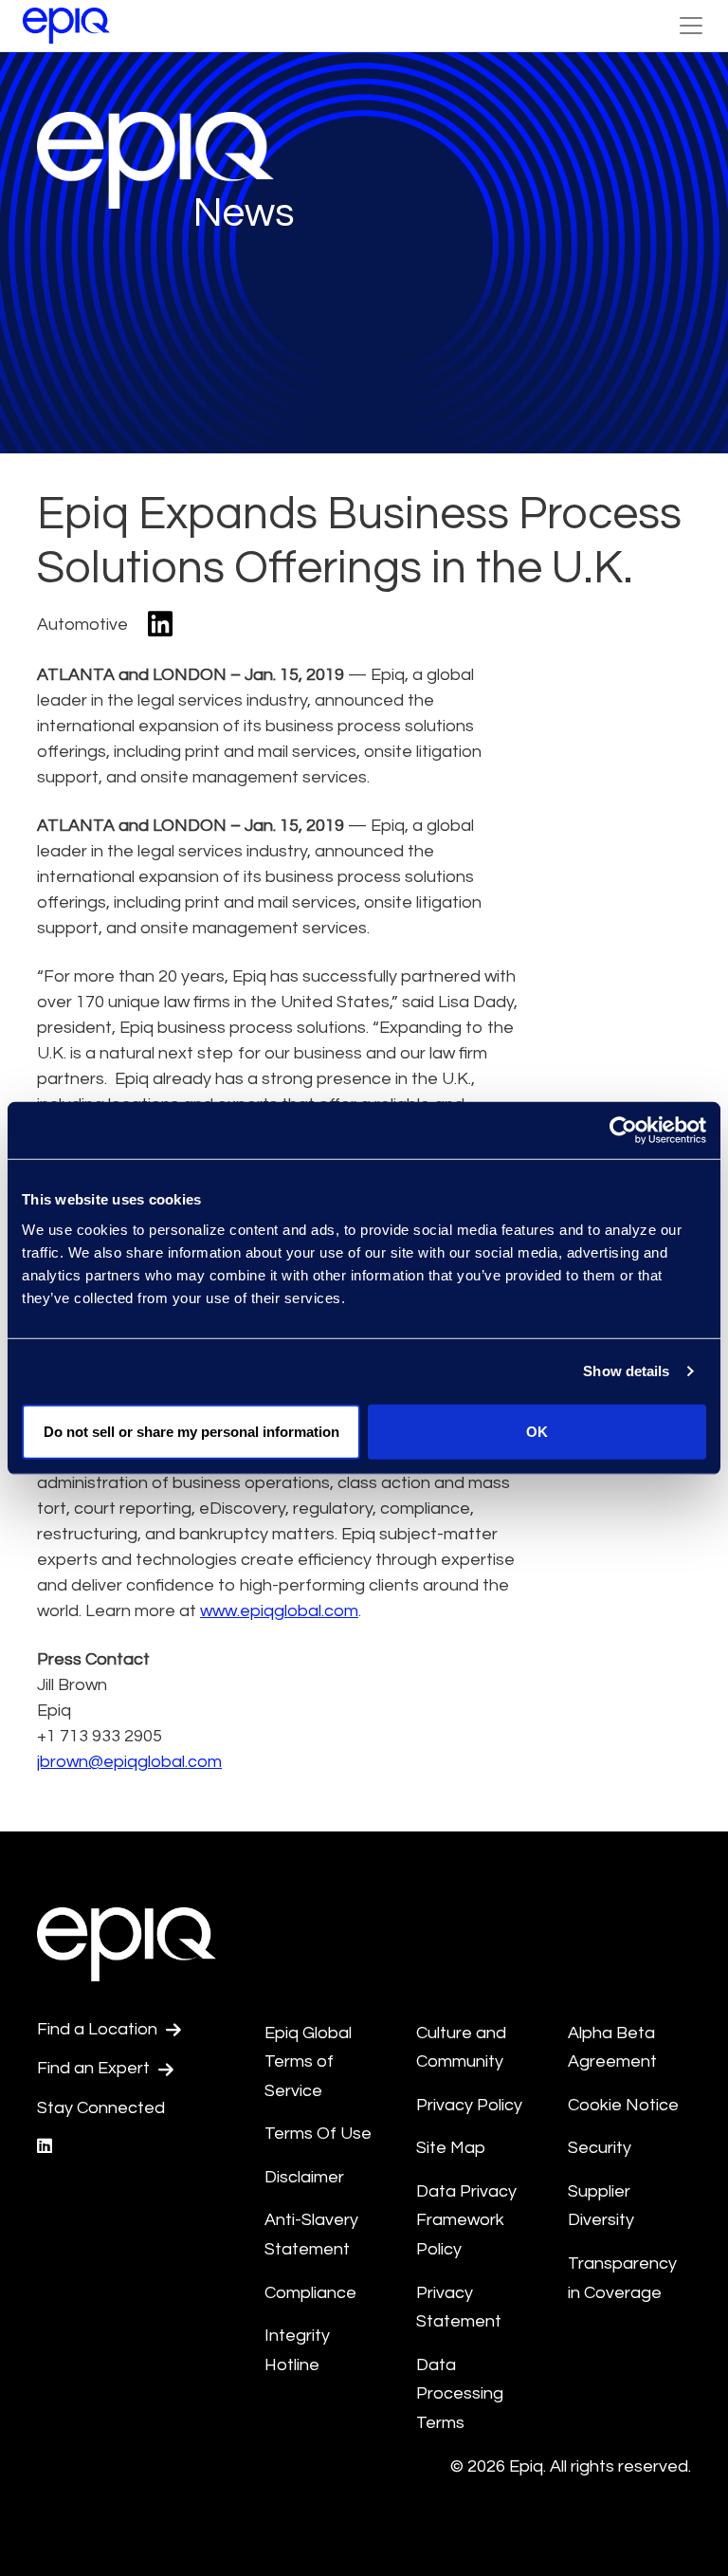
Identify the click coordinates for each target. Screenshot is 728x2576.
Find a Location (99, 2029)
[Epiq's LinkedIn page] (45, 2147)
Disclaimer (304, 2177)
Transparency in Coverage (622, 2278)
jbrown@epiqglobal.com (129, 1762)
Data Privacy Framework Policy (466, 2220)
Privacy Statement (459, 2308)
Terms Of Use (318, 2134)
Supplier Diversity (601, 2206)
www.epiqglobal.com (279, 1611)
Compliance (310, 2293)
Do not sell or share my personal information (191, 1431)
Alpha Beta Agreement (612, 2048)
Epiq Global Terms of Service (308, 2062)
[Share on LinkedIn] (160, 626)
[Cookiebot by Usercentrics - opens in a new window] (623, 1131)
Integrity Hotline (297, 2350)
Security (600, 2148)
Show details (626, 1371)
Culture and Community (461, 2048)
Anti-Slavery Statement (311, 2235)
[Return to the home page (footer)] (66, 26)
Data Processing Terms (460, 2394)
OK (537, 1431)
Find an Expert (95, 2068)
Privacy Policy (469, 2105)
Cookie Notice (623, 2105)
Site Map (451, 2148)
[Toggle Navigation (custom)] (691, 26)
